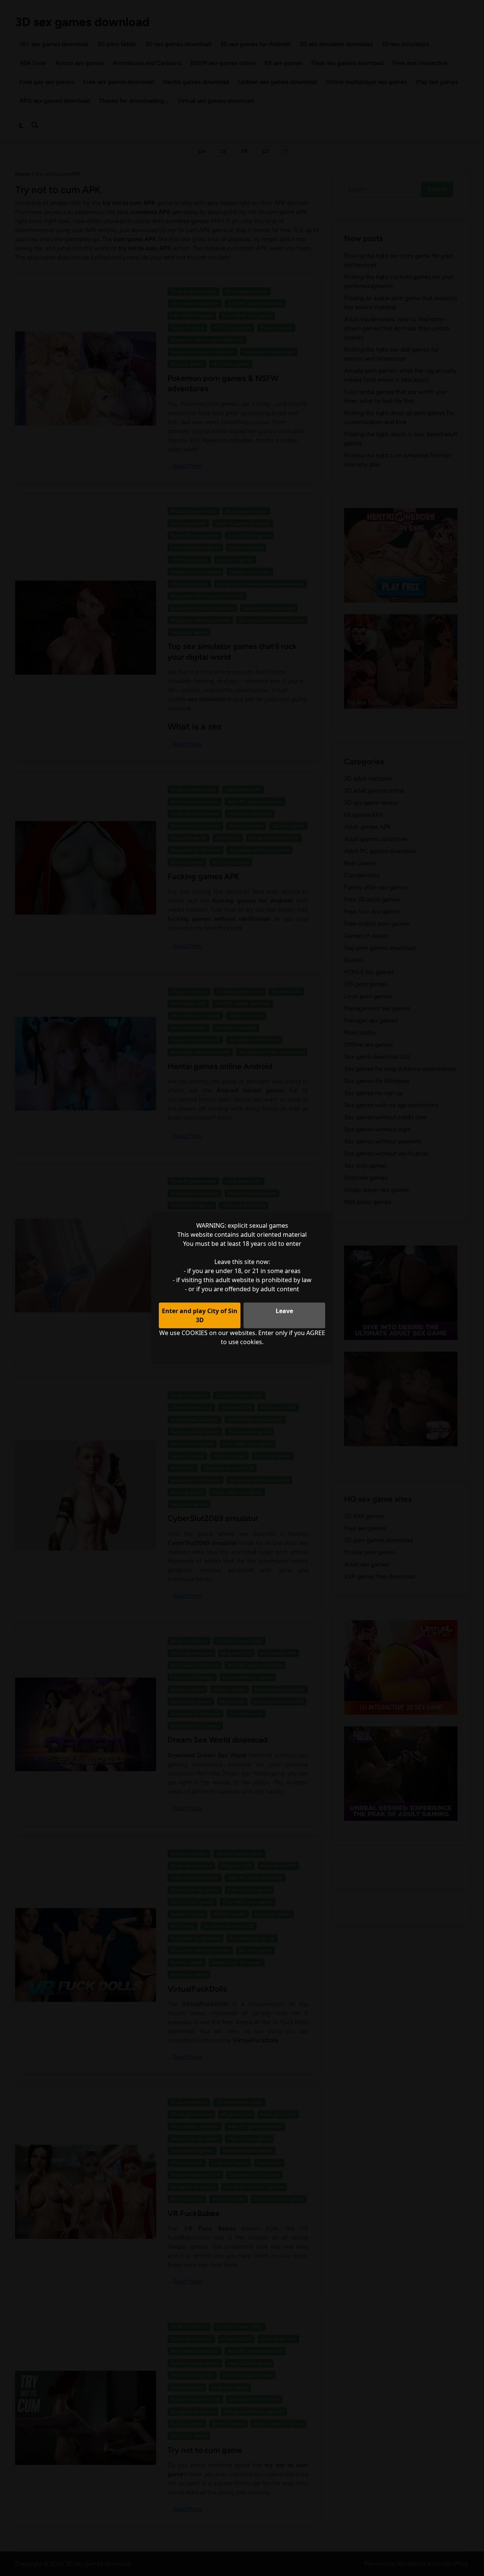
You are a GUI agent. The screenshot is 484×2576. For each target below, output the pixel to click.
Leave (284, 1311)
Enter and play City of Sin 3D (200, 1315)
